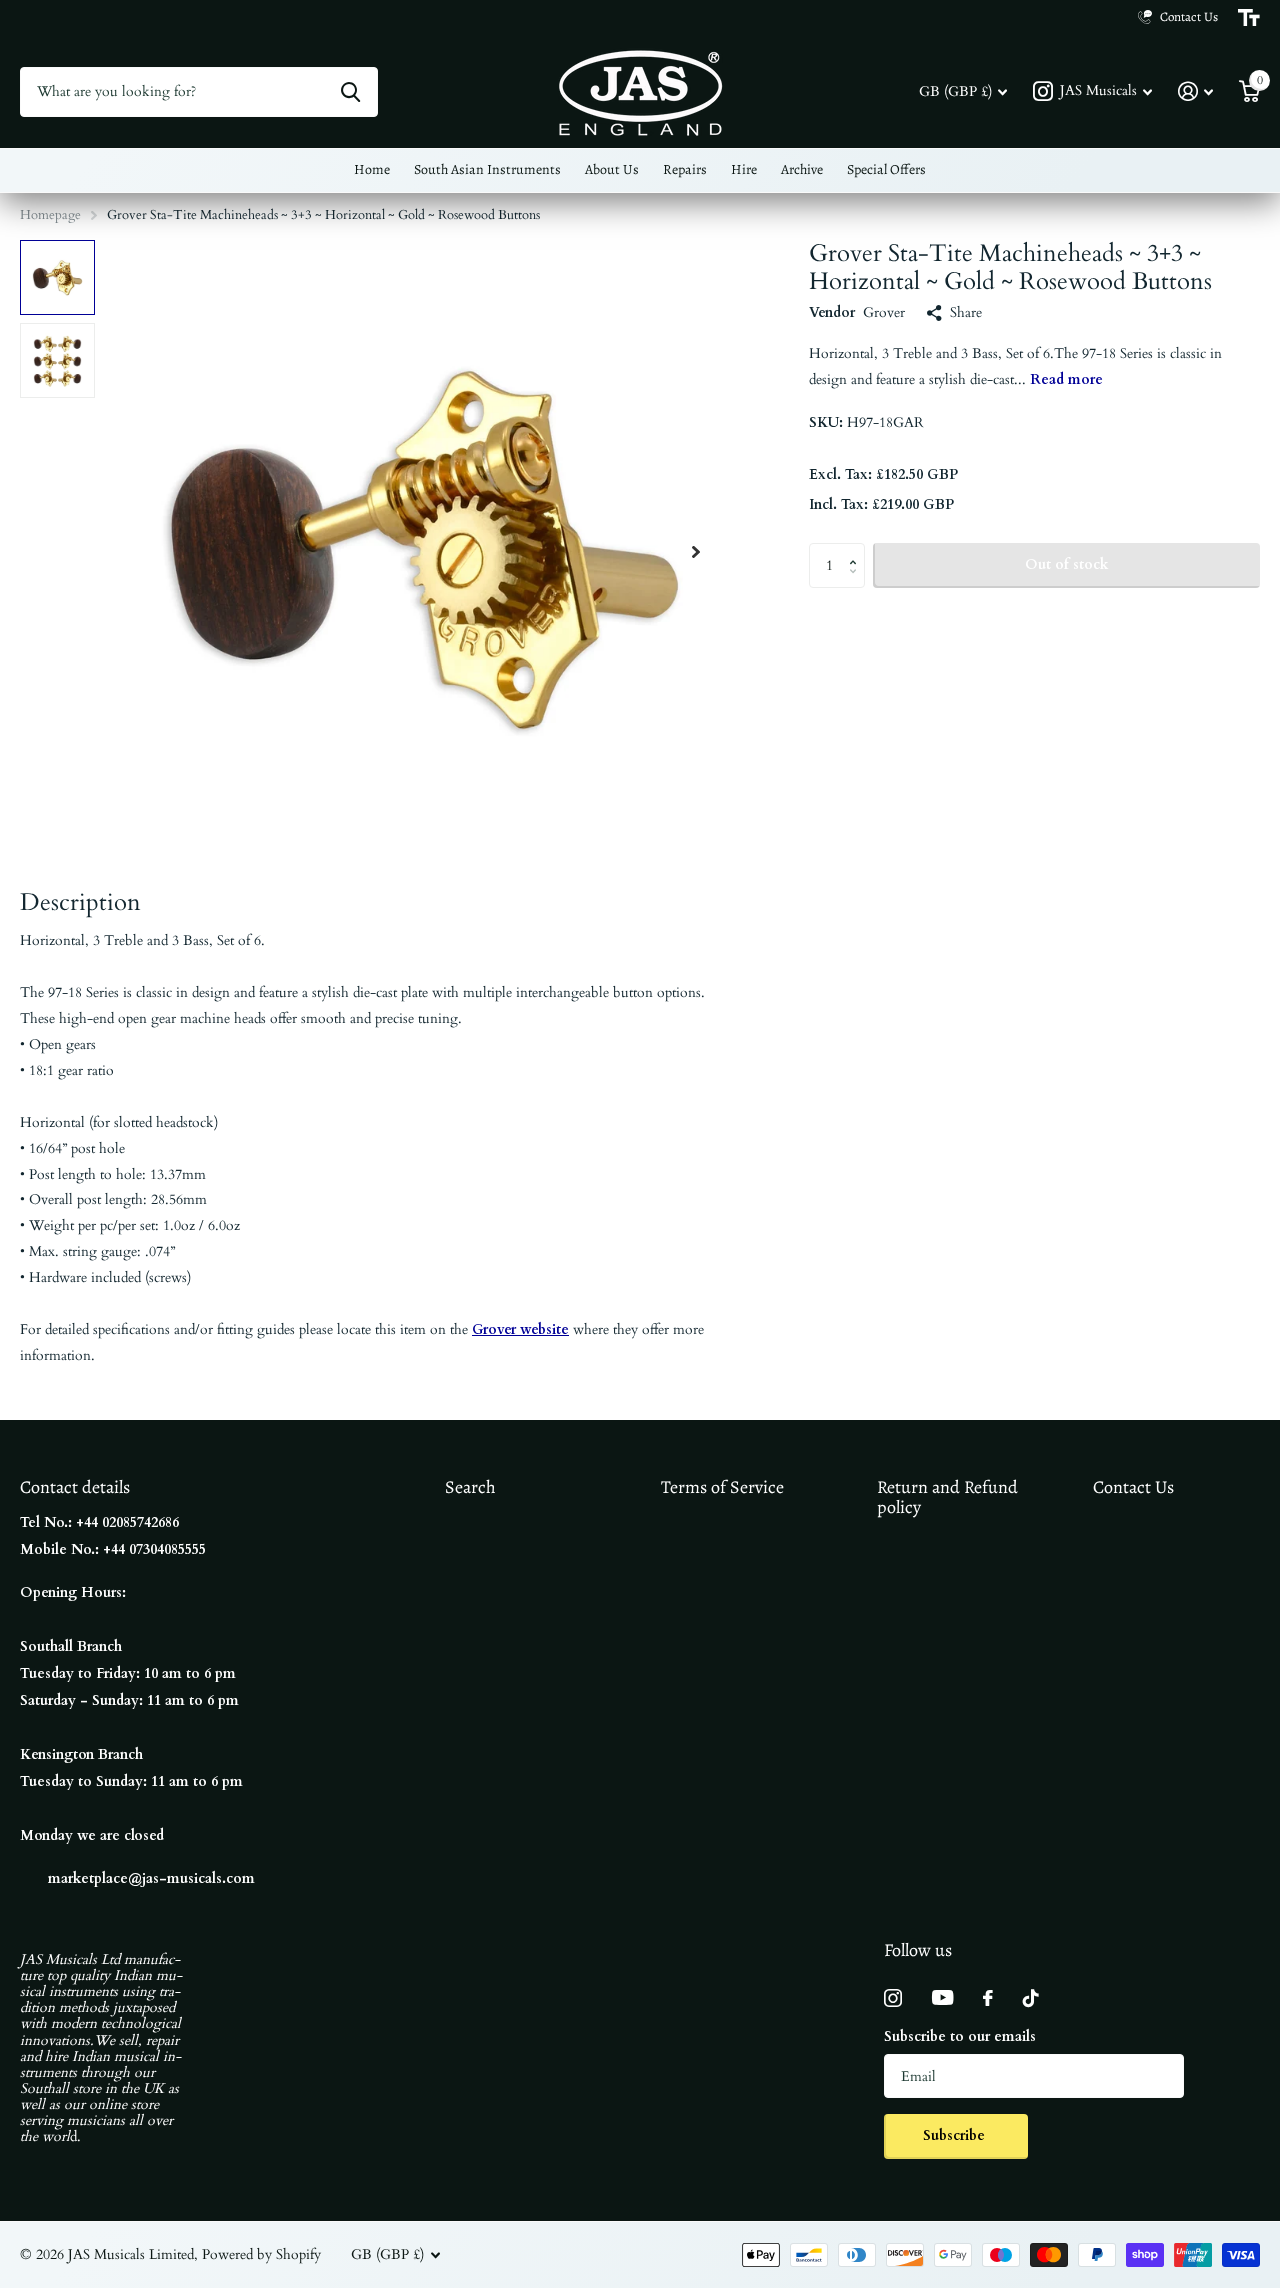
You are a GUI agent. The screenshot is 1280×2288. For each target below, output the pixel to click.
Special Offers (886, 169)
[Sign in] (1195, 91)
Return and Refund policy (947, 1497)
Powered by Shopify (261, 2254)
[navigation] (57, 277)
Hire (744, 169)
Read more (1066, 379)
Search (470, 1487)
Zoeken (350, 92)
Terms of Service (722, 1487)
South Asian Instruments (487, 169)
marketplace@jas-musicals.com (151, 1878)
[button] (696, 551)
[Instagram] (893, 1998)
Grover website (520, 1329)
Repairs (685, 169)
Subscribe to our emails (960, 2036)
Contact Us (1133, 1487)
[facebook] (988, 1998)
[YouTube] (942, 1997)
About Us (612, 169)
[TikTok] (1031, 1998)
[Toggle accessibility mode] (1249, 18)
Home (372, 169)
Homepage (50, 215)
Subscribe (956, 2135)
